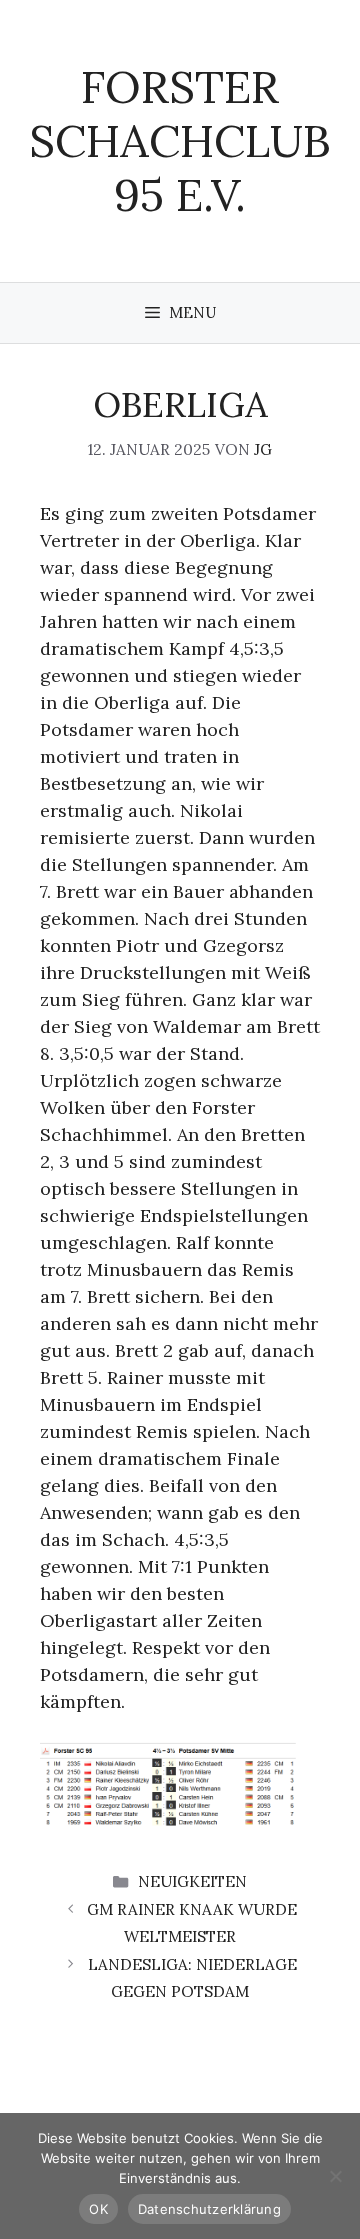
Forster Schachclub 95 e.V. (180, 140)
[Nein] (335, 2176)
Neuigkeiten (192, 1881)
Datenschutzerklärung (209, 2209)
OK (98, 2209)
